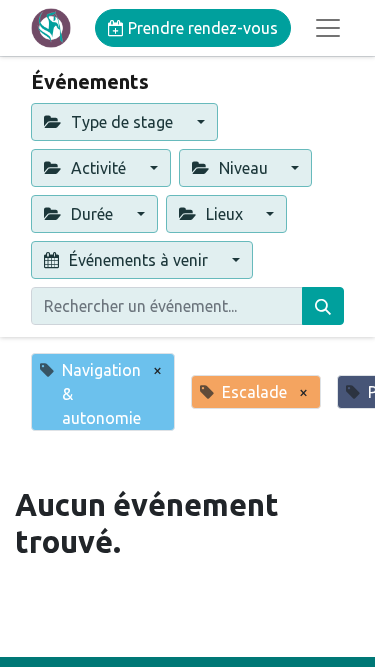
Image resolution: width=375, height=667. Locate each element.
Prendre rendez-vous (201, 28)
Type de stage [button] (122, 122)
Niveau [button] (243, 168)
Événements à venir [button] (138, 260)
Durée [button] (92, 214)
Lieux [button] (224, 214)
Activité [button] (98, 168)
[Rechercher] (323, 306)
